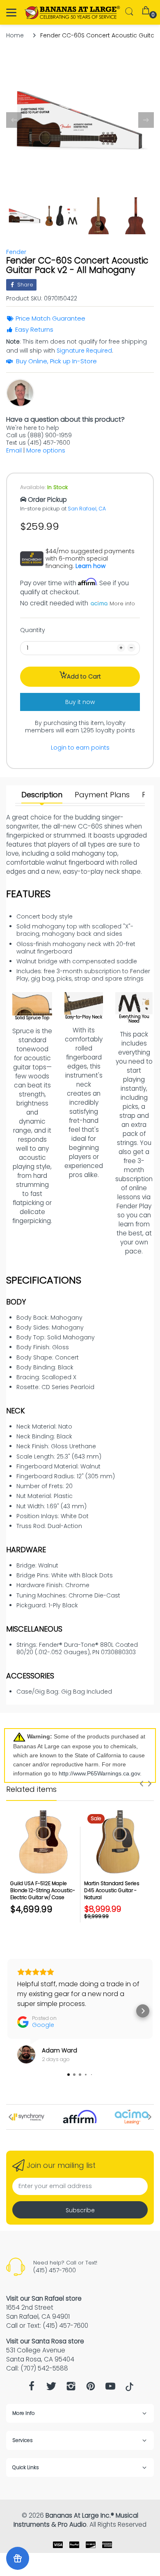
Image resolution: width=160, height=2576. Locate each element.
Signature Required (84, 351)
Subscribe (80, 2210)
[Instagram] (71, 2388)
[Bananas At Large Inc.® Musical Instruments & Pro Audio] (73, 13)
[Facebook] (32, 2388)
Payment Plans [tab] (102, 795)
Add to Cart (84, 676)
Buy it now (80, 702)
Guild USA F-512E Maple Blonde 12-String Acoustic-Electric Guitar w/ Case (43, 1890)
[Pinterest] (91, 2388)
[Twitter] (51, 2388)
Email (14, 450)
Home (15, 35)
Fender (16, 252)
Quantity (33, 630)
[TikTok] (129, 2389)
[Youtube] (110, 2388)
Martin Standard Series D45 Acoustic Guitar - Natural (112, 1890)
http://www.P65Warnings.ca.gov (99, 1773)
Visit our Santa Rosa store (45, 2341)
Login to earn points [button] (80, 748)
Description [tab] (42, 795)
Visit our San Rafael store (44, 2298)
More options (46, 450)
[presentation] (142, 1784)
